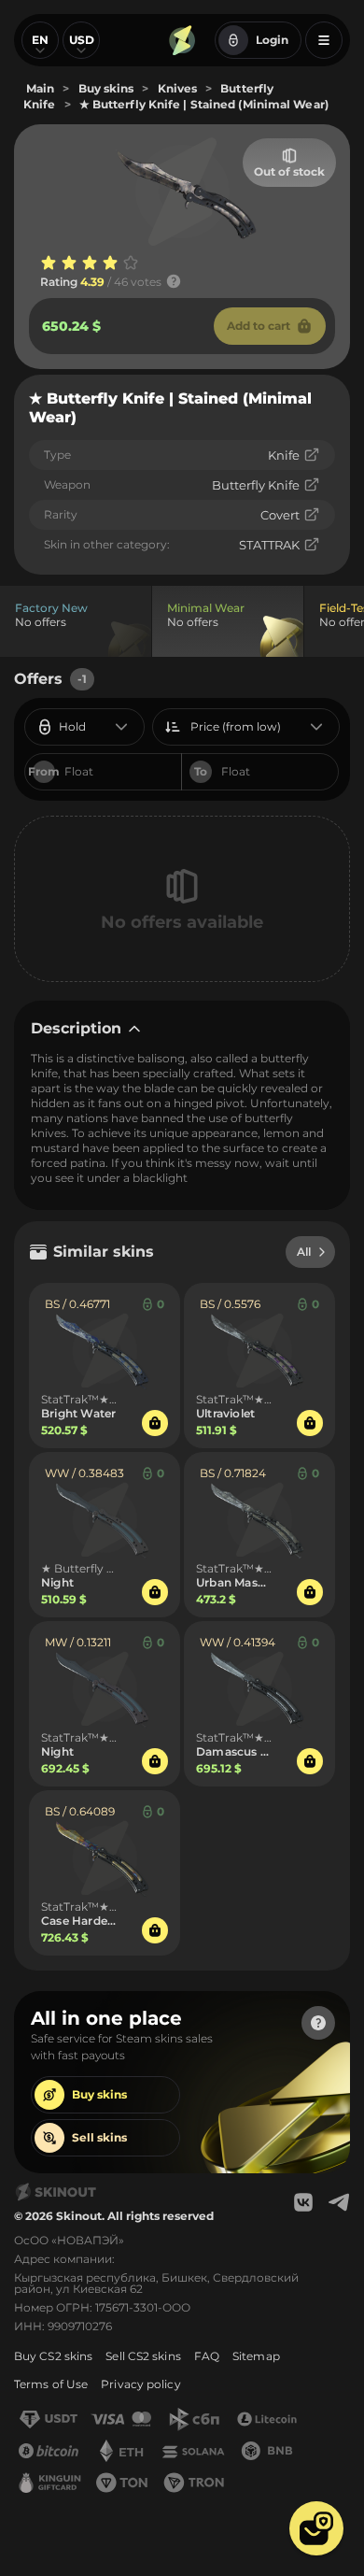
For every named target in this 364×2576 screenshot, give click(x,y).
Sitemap (256, 2356)
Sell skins (99, 2137)
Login (272, 40)
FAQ (207, 2356)
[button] (316, 2528)
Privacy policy (140, 2384)
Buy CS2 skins (53, 2356)
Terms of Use (51, 2384)
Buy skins (99, 2094)
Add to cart (259, 326)
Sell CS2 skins (143, 2356)
